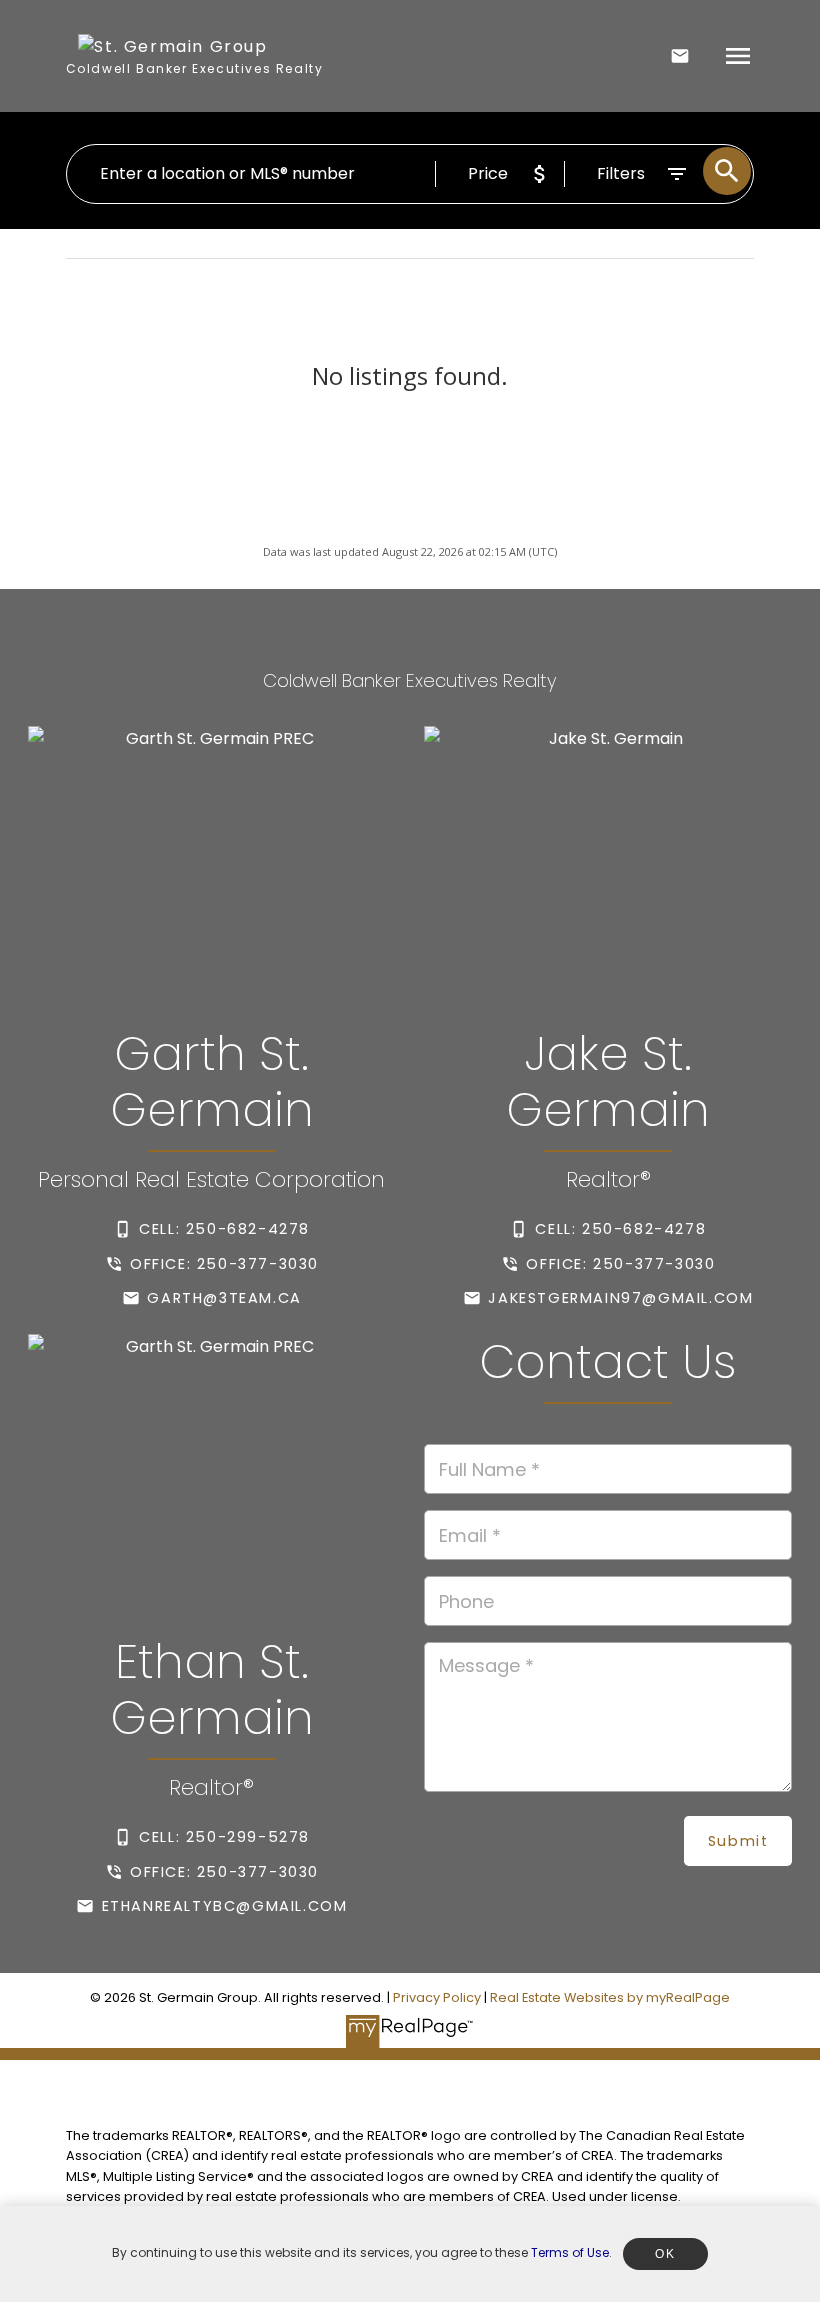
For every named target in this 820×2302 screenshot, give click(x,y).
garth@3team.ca (224, 1298)
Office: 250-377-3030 (224, 1264)
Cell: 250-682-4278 (224, 1229)
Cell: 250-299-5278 (224, 1837)
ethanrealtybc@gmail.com (225, 1906)
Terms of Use (570, 2252)
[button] (212, 1229)
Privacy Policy (437, 1997)
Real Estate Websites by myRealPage (610, 1997)
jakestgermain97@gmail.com (620, 1298)
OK (665, 2254)
